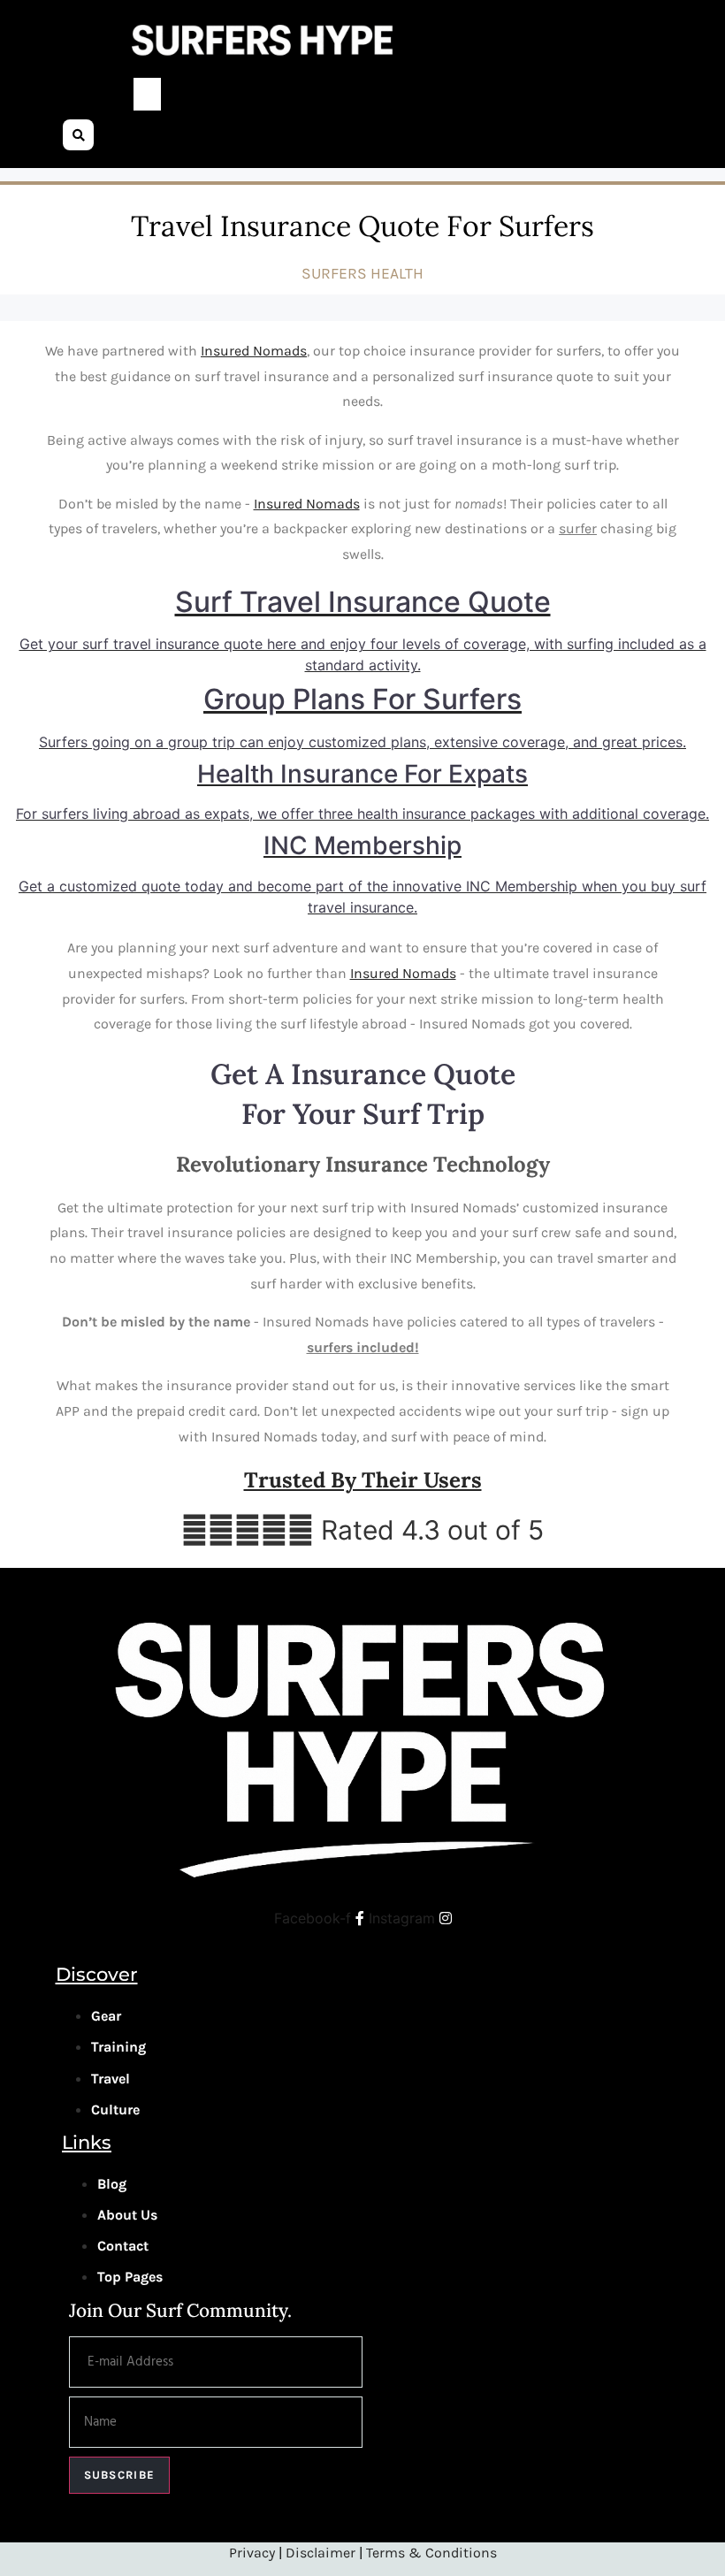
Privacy (254, 2553)
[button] (148, 95)
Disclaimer (321, 2553)
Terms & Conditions (431, 2553)
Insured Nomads (254, 351)
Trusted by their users (363, 1480)
